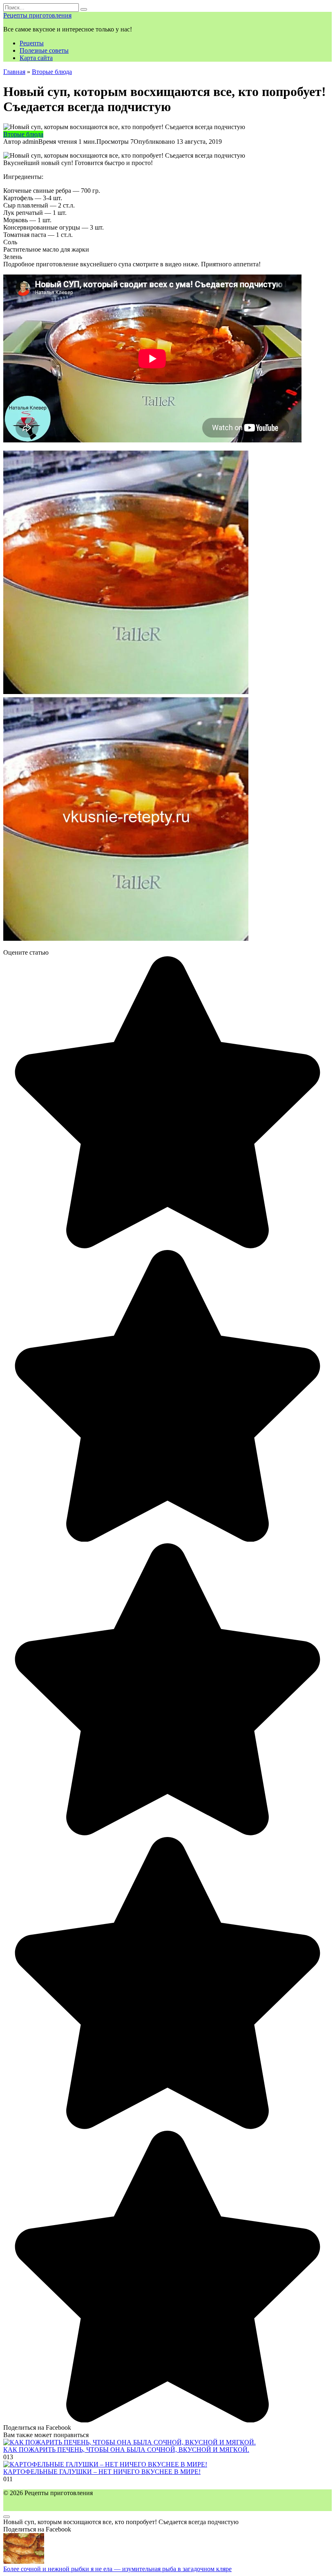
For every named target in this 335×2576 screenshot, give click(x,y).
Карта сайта (36, 58)
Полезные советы (44, 50)
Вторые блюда (23, 134)
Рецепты (32, 43)
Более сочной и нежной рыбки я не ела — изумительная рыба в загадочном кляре (117, 2569)
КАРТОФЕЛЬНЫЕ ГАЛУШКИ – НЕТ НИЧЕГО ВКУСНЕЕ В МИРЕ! (102, 2472)
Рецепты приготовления (37, 15)
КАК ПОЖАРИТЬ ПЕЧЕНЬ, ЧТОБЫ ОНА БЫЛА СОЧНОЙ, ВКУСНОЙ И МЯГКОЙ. (126, 2450)
